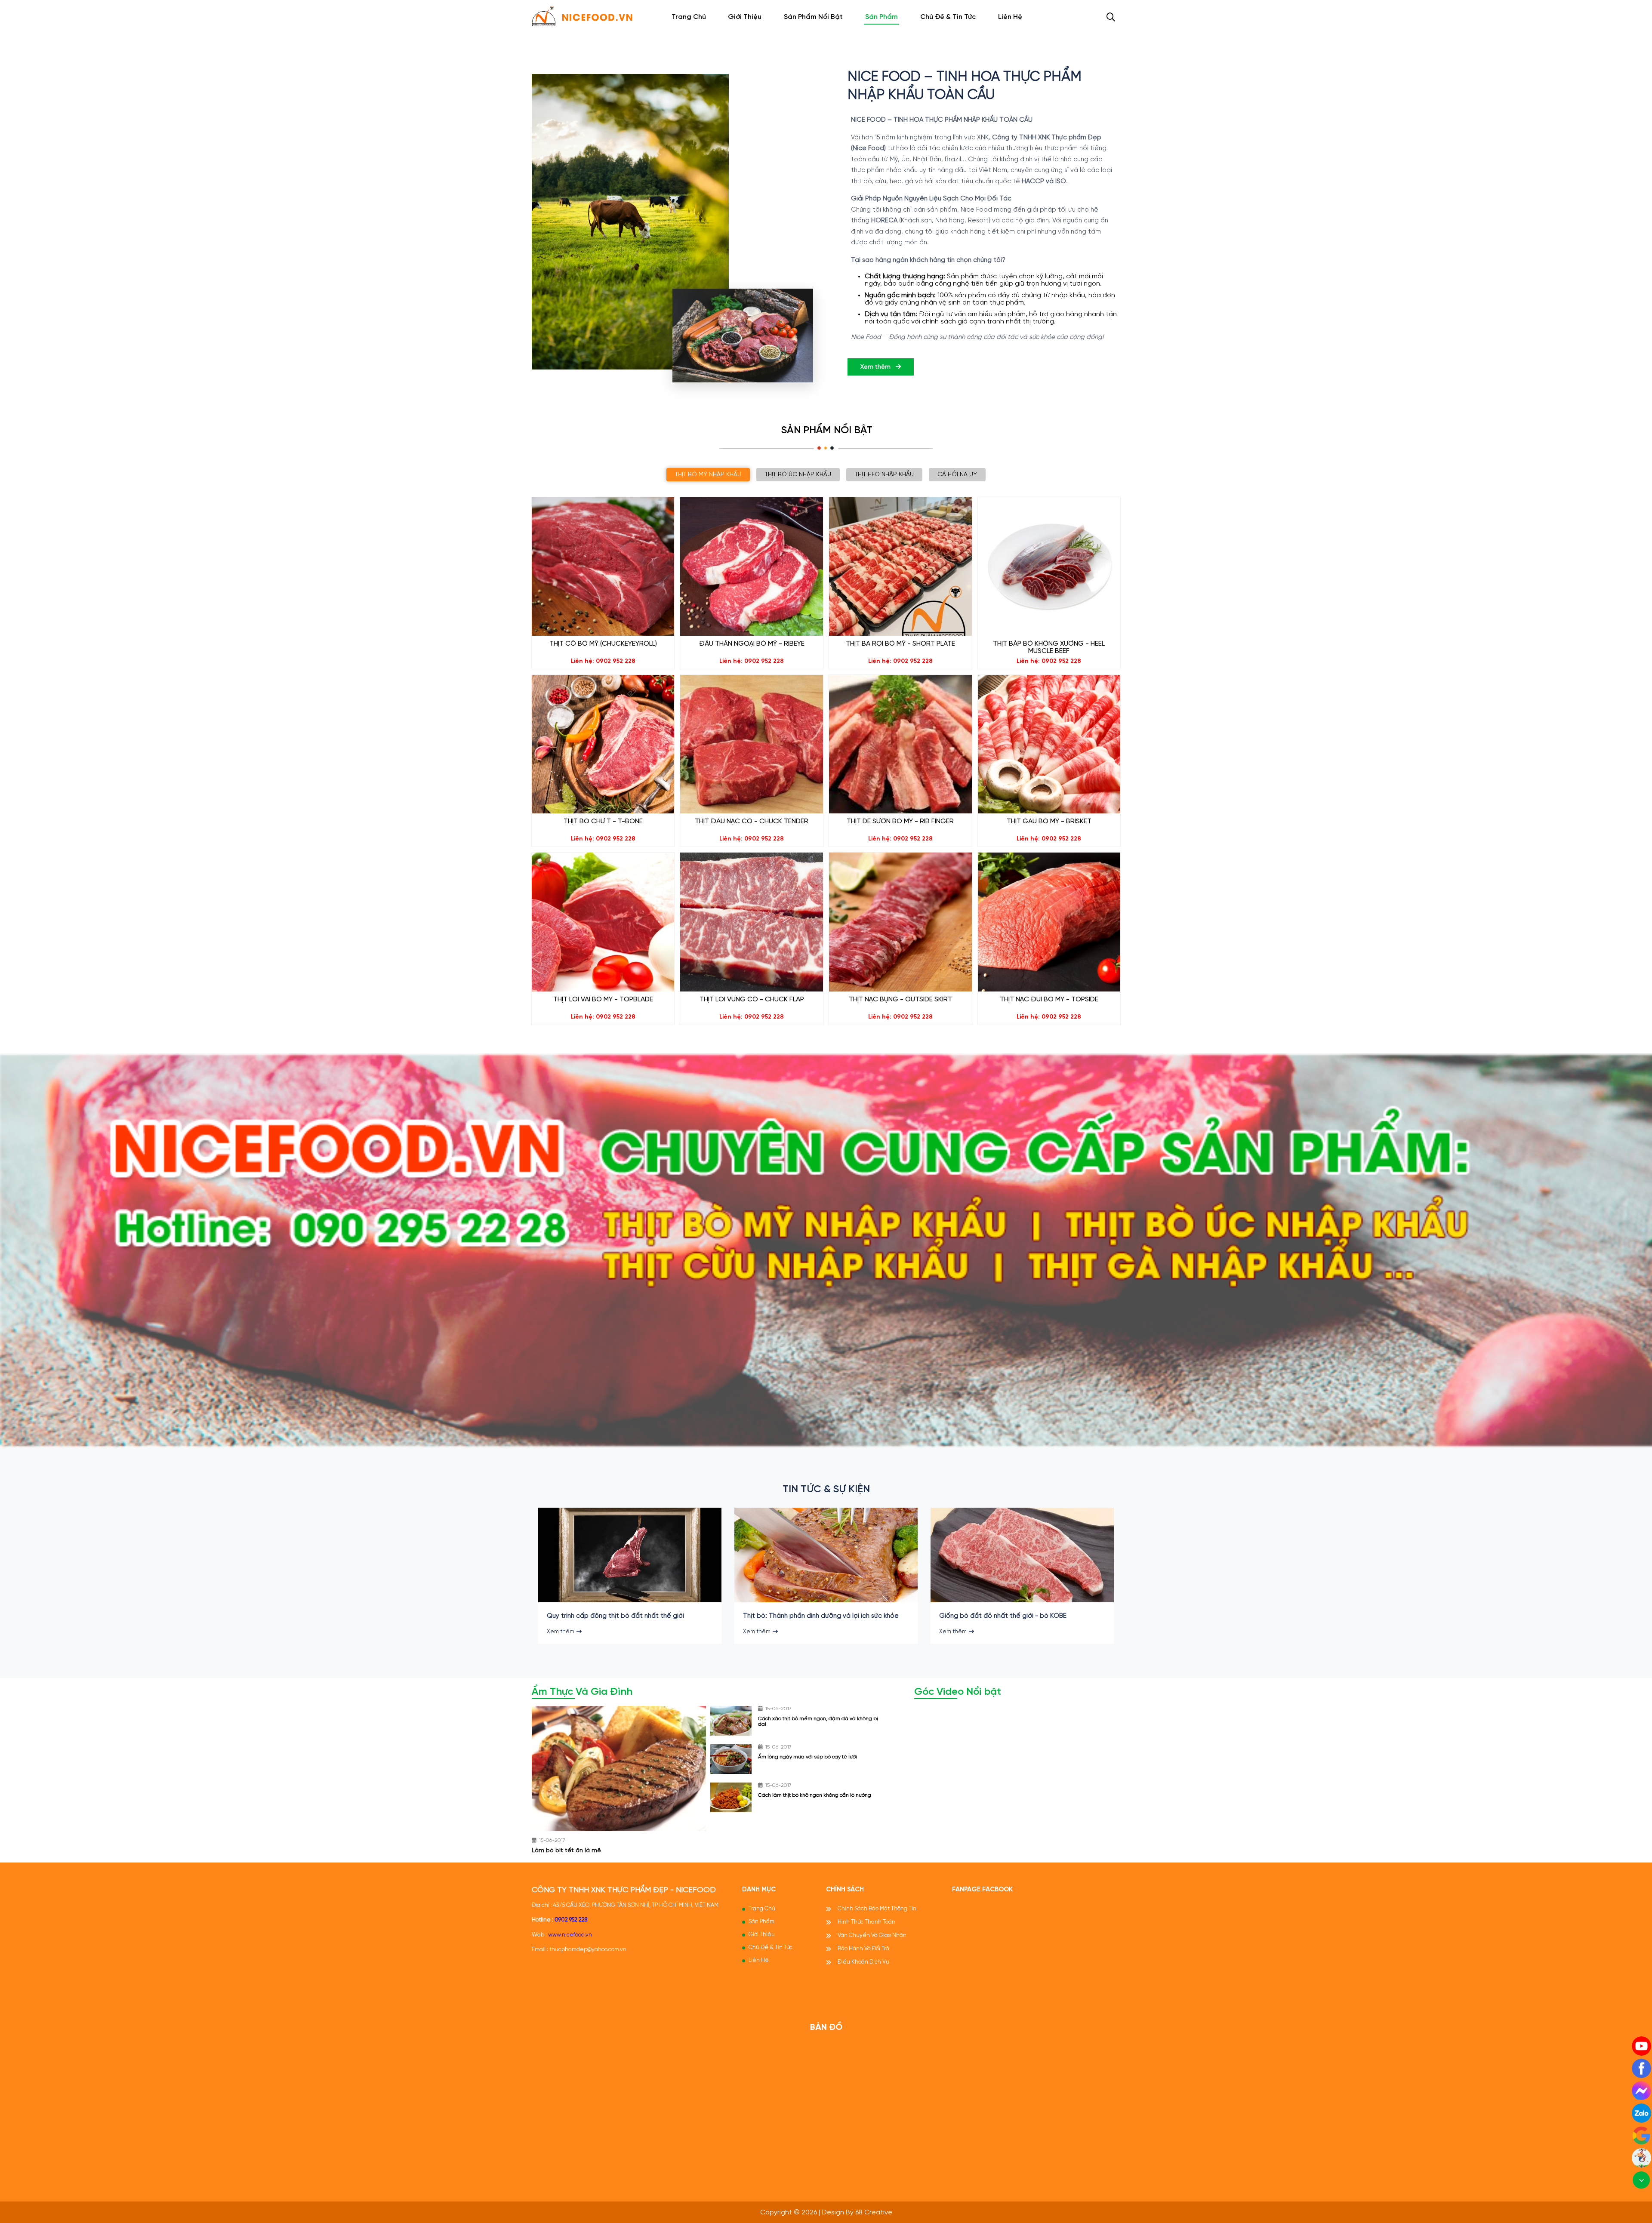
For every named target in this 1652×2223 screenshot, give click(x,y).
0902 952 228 (571, 1920)
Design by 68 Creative (857, 2212)
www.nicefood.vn (570, 1935)
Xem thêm (876, 367)
